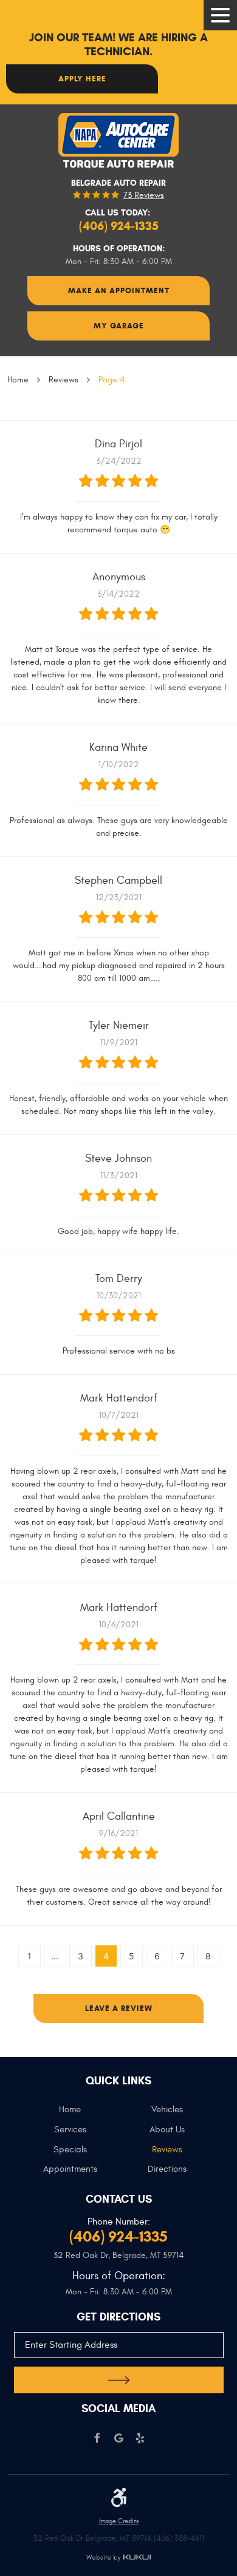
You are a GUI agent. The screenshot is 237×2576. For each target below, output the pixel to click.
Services (70, 2130)
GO (119, 2380)
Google (119, 2439)
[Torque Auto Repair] (118, 141)
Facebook (98, 2439)
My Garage (119, 326)
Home (18, 380)
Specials (70, 2150)
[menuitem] (70, 2114)
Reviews (64, 380)
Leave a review (119, 2008)
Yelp (140, 2439)
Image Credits (119, 2521)
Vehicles (167, 2110)
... (55, 1956)
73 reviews (144, 195)
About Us (167, 2130)
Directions (167, 2169)
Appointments (70, 2169)
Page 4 (112, 380)
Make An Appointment (119, 290)
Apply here (82, 79)
